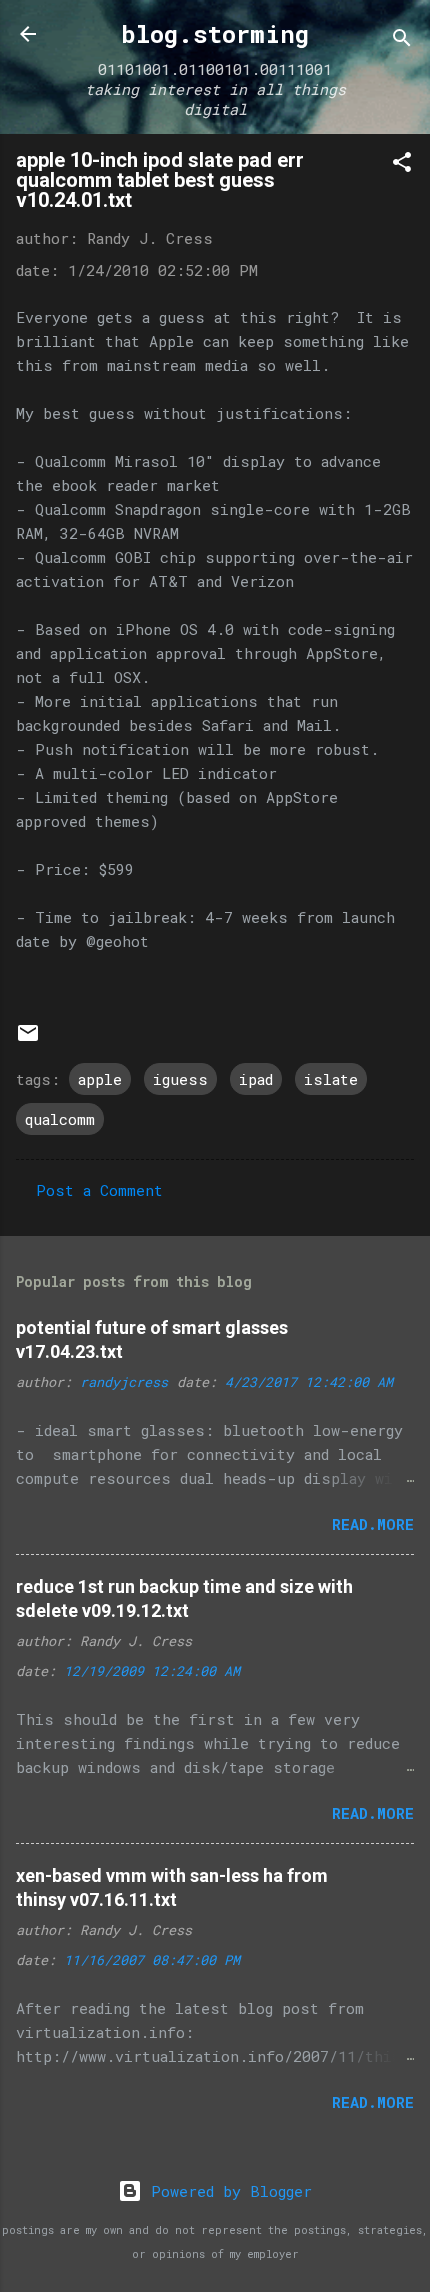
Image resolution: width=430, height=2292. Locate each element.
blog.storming (215, 34)
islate (331, 1079)
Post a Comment (99, 1190)
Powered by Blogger (227, 2191)
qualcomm (60, 1119)
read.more (373, 1524)
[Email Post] (28, 1039)
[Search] (402, 40)
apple (100, 1079)
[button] (402, 165)
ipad (256, 1079)
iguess (180, 1079)
